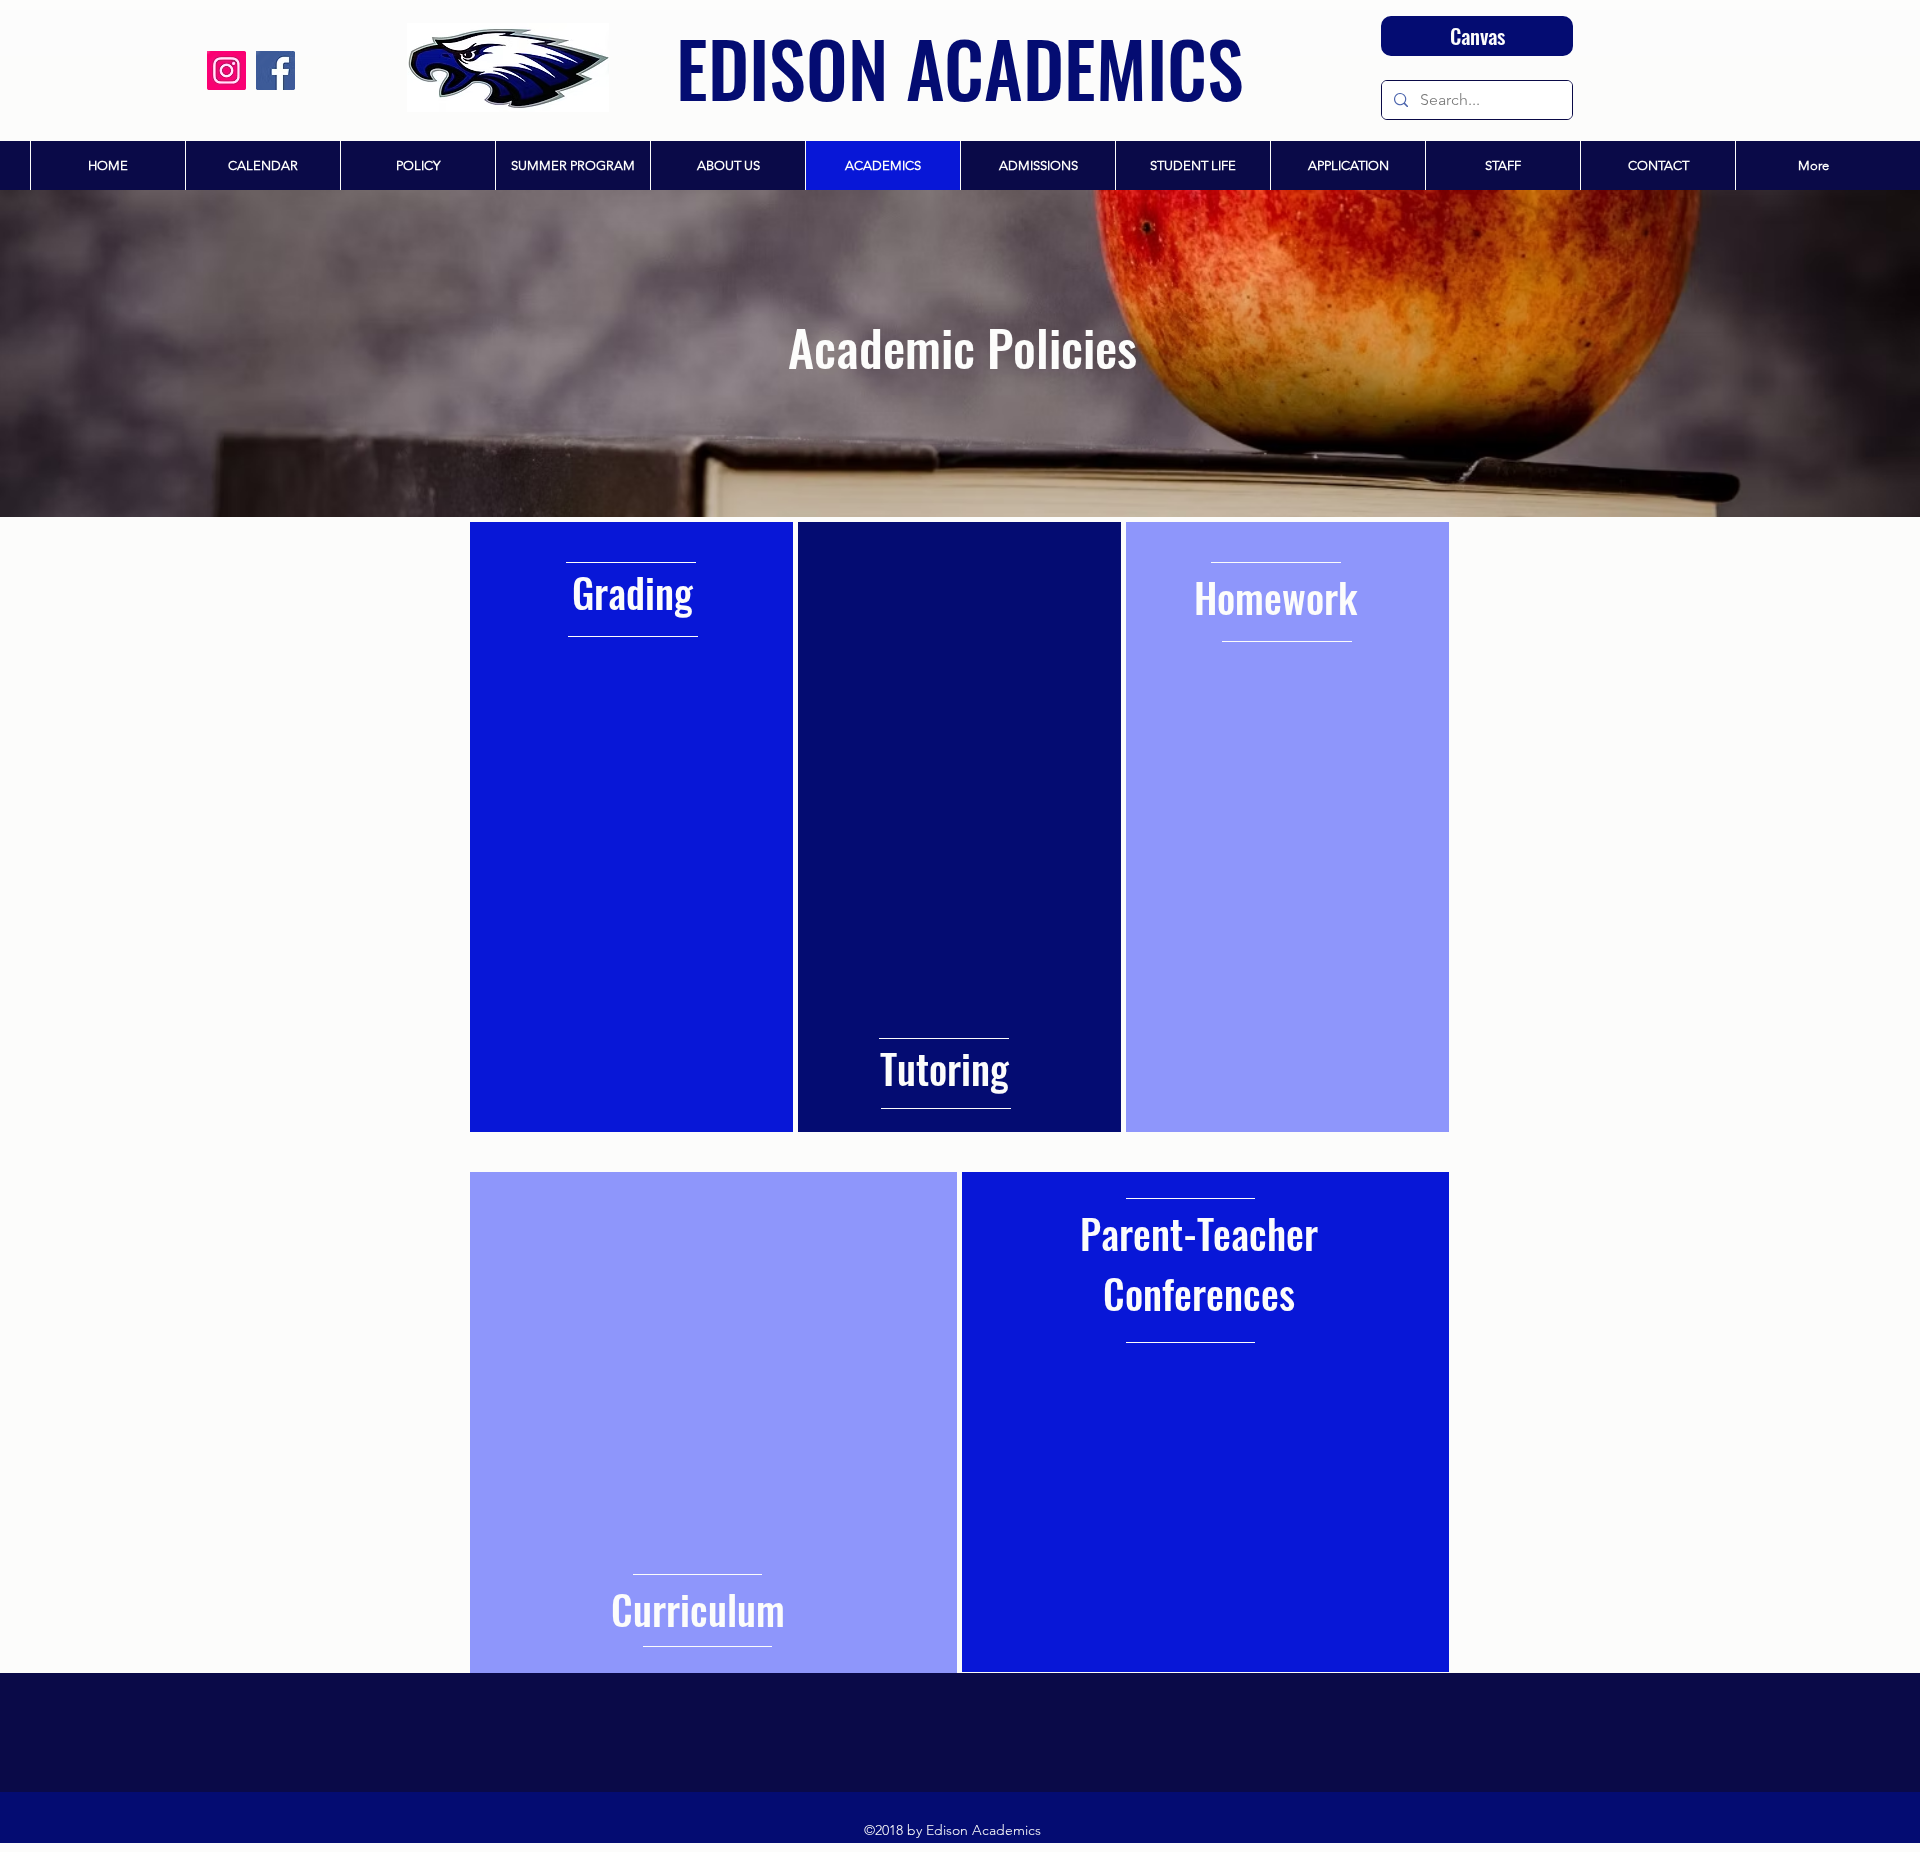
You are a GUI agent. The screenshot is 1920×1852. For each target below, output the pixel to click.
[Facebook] (275, 70)
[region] (631, 827)
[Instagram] (226, 70)
